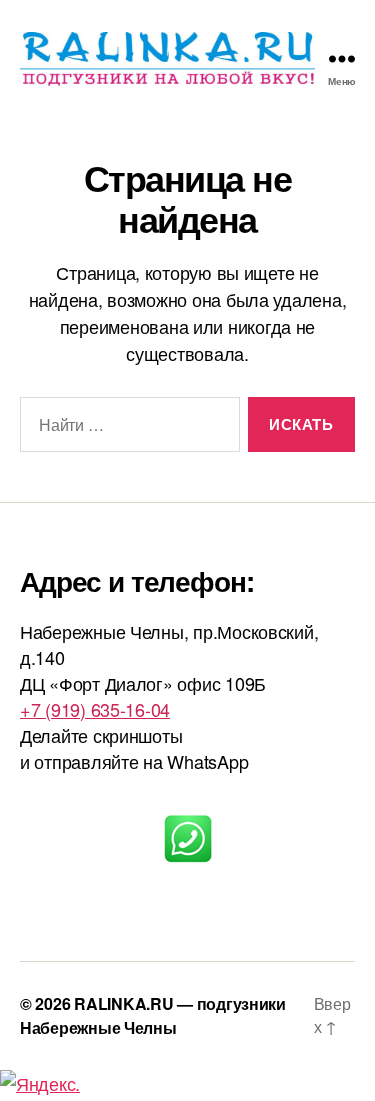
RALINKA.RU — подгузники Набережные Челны (153, 1015)
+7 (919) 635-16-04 (95, 709)
